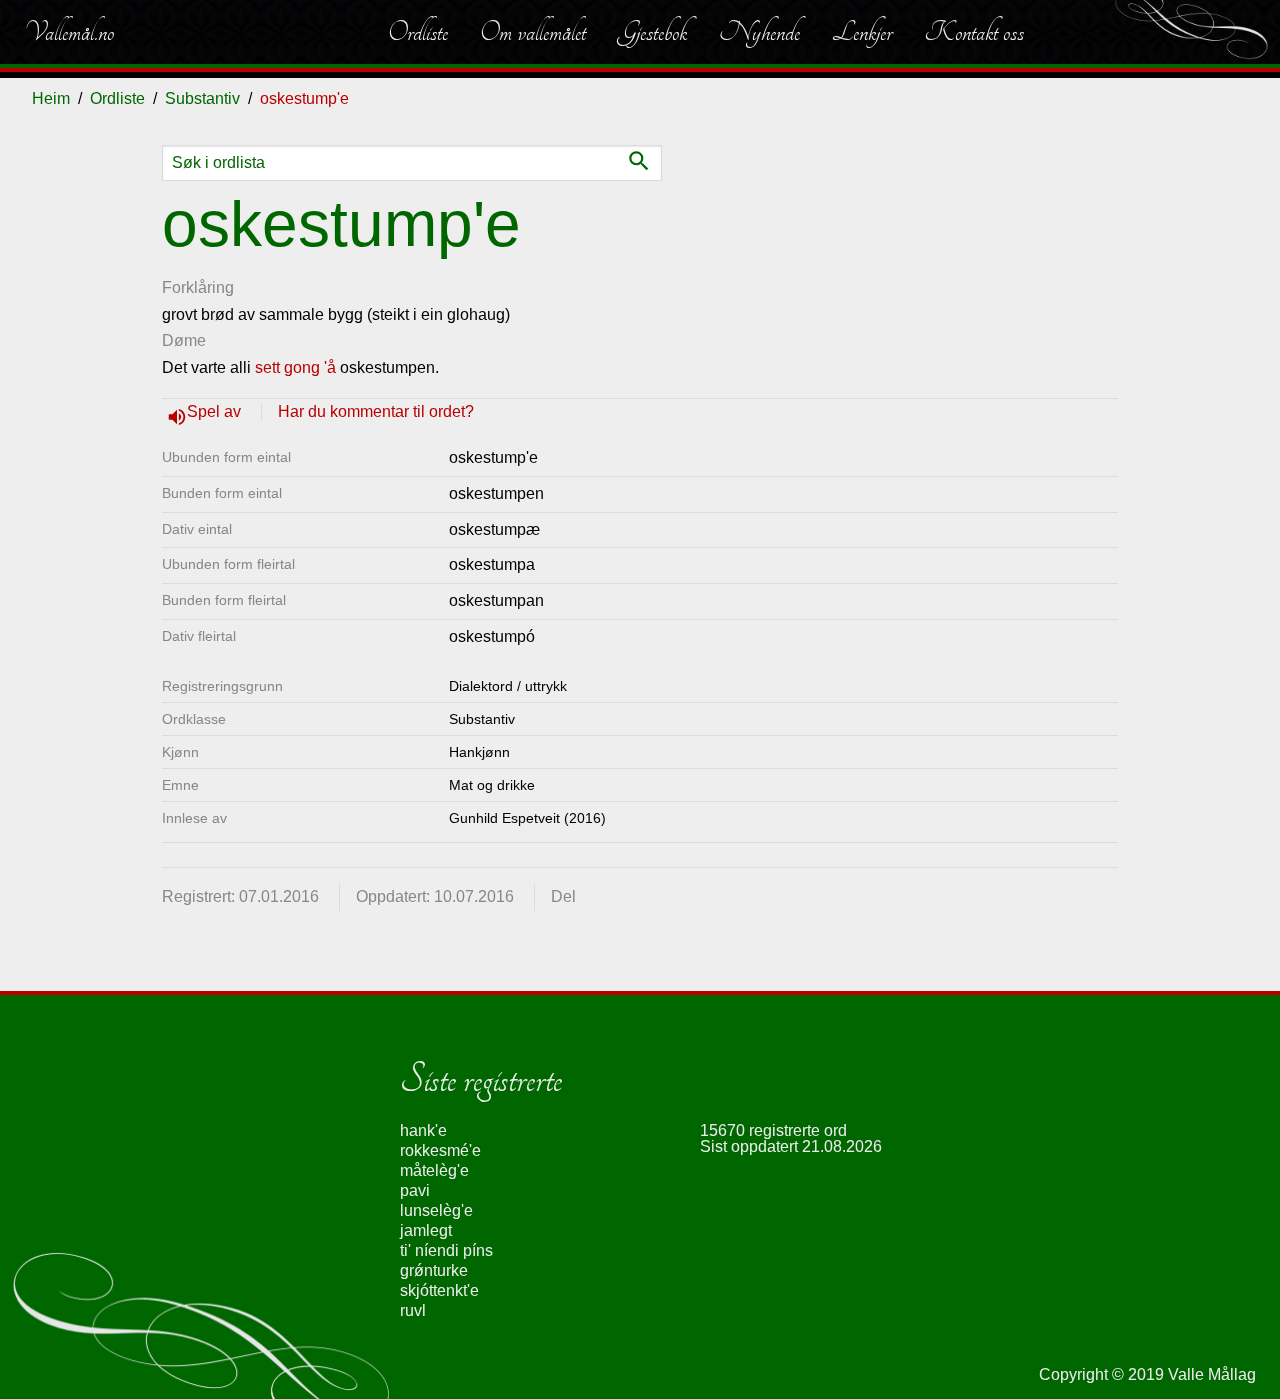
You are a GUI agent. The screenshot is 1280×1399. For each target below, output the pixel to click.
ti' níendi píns (446, 1250)
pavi (415, 1190)
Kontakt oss (974, 32)
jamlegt (426, 1230)
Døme (184, 340)
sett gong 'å (295, 367)
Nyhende (759, 32)
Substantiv (202, 98)
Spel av (216, 411)
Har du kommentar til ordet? (376, 411)
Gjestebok (652, 32)
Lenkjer (862, 32)
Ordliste (418, 32)
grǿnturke (434, 1270)
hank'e (423, 1130)
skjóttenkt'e (439, 1290)
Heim (51, 98)
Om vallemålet (533, 32)
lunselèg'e (436, 1210)
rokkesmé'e (440, 1150)
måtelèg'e (434, 1170)
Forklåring (198, 287)
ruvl (413, 1310)
